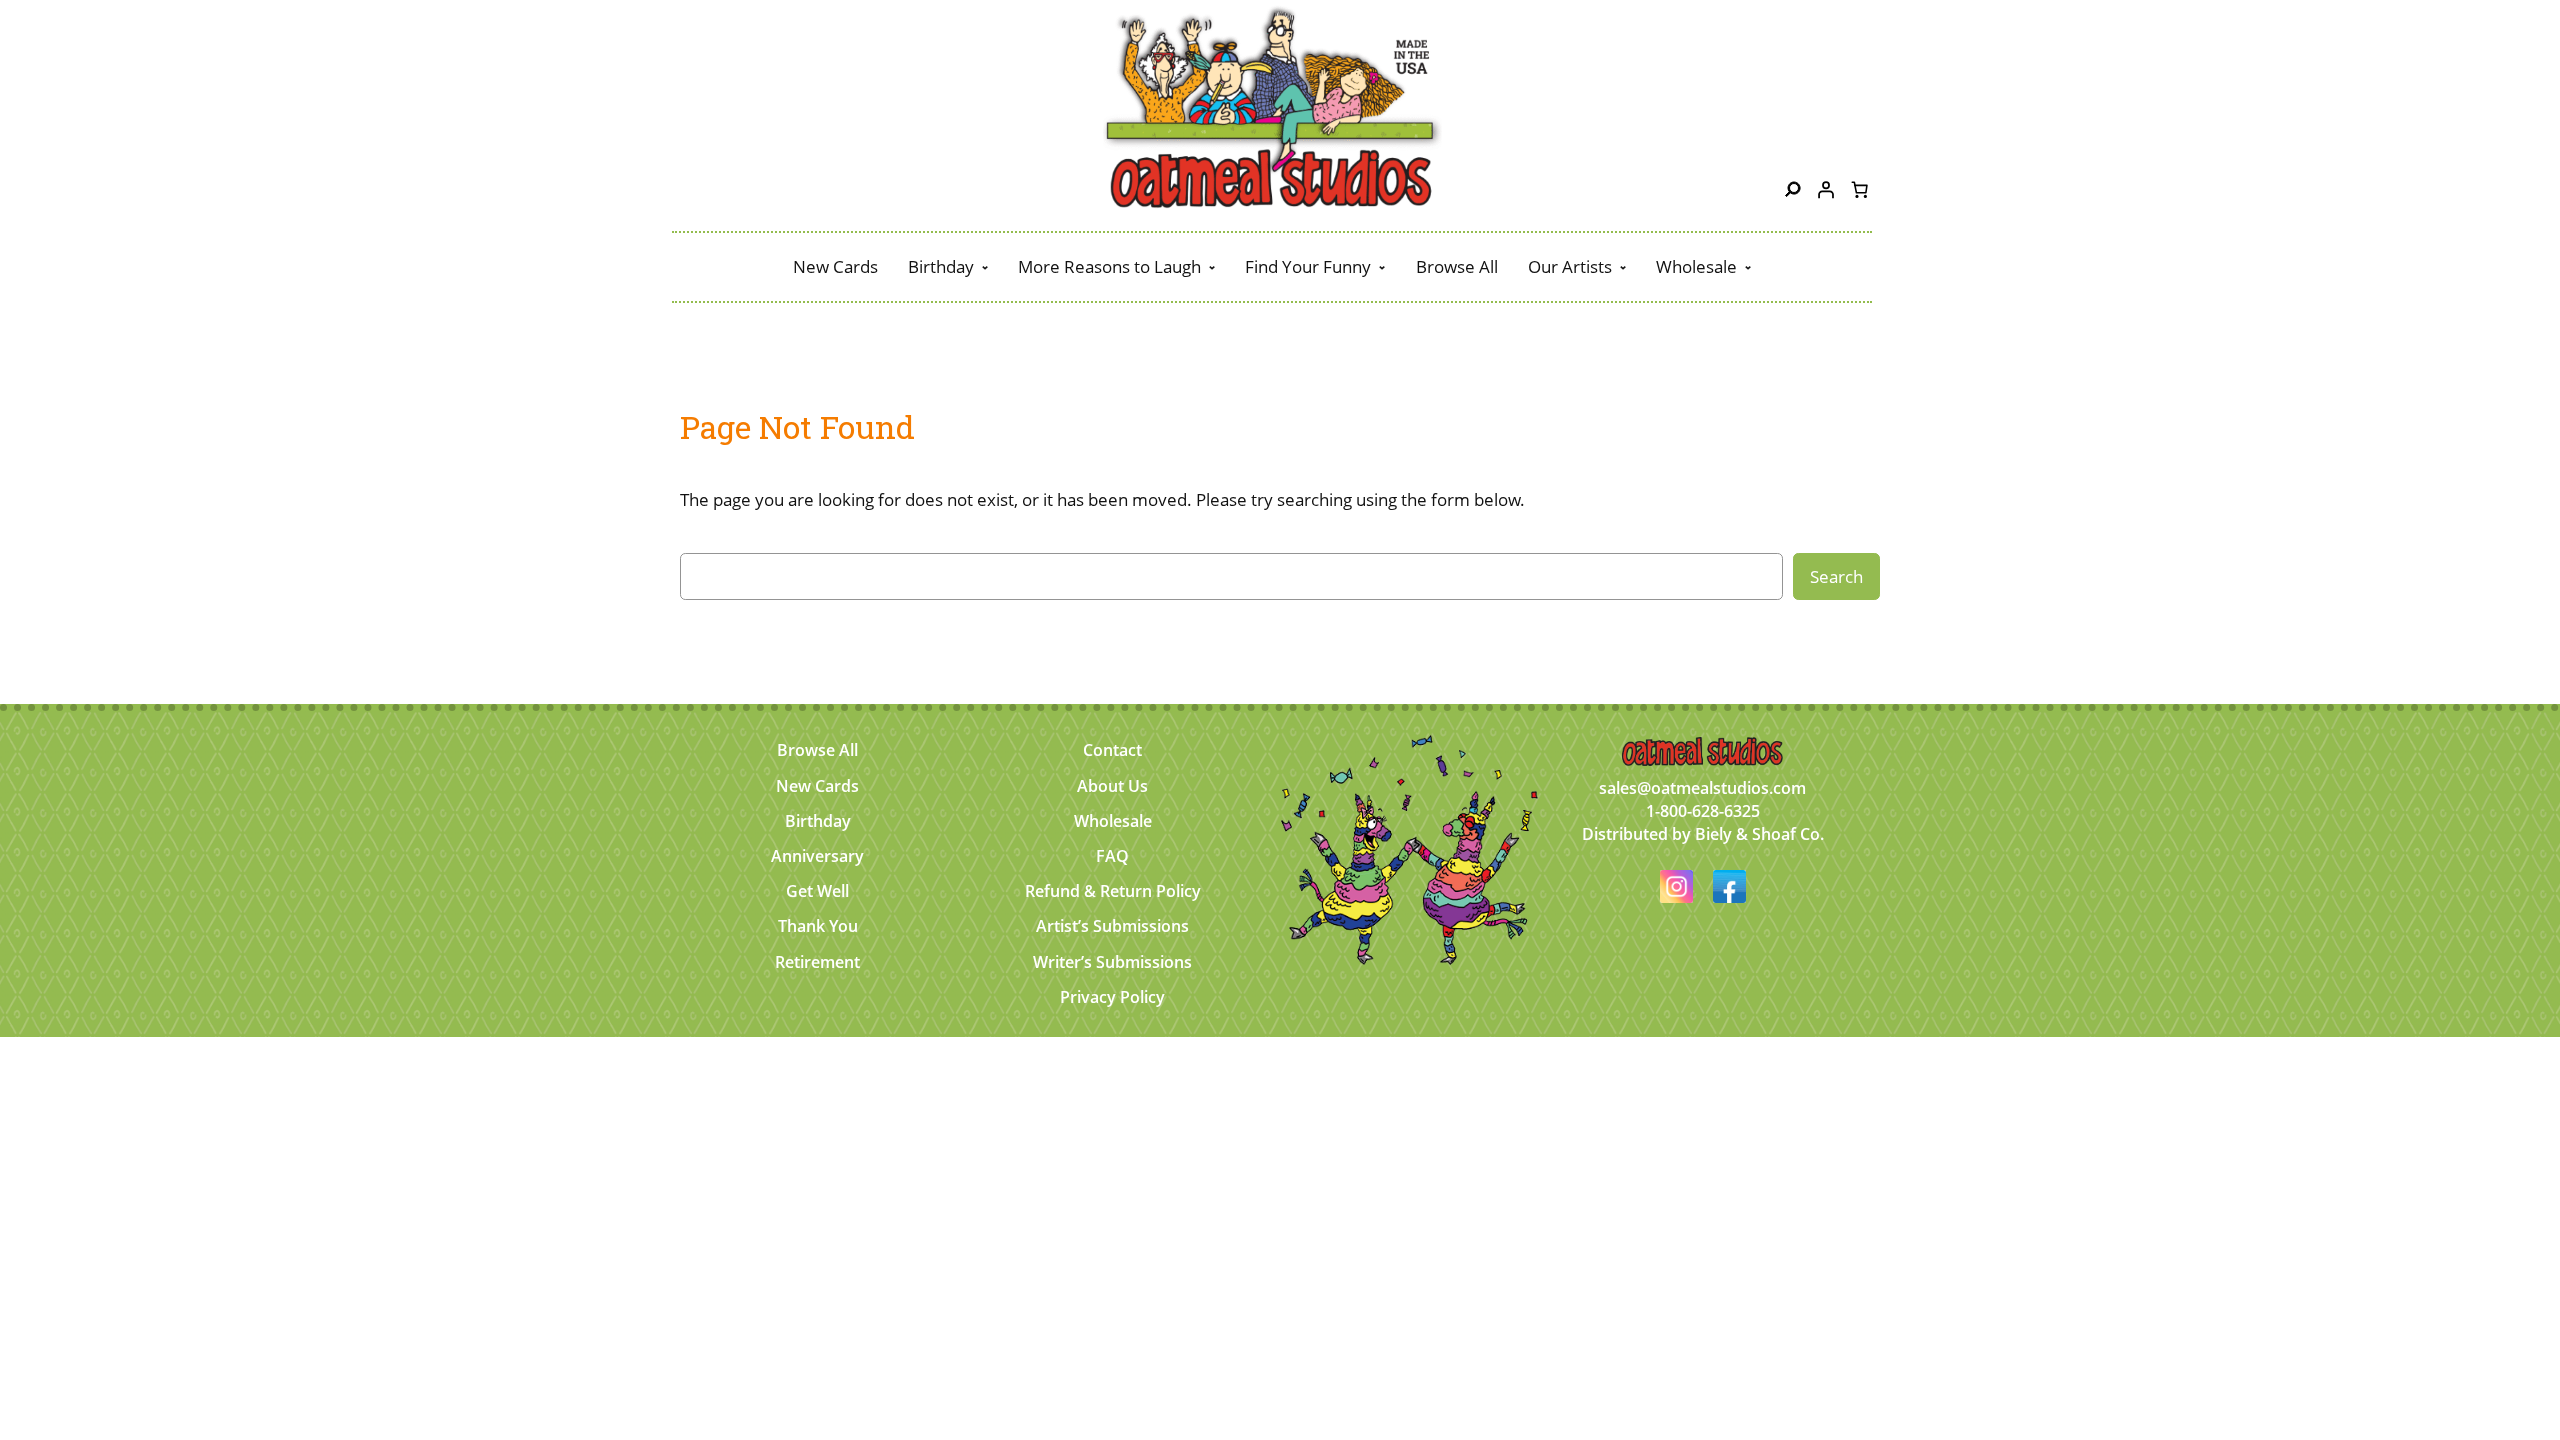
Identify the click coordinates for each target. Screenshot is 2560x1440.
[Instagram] (1678, 905)
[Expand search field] (1793, 189)
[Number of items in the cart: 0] (1859, 189)
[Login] (1826, 189)
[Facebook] (1729, 905)
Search (1836, 576)
